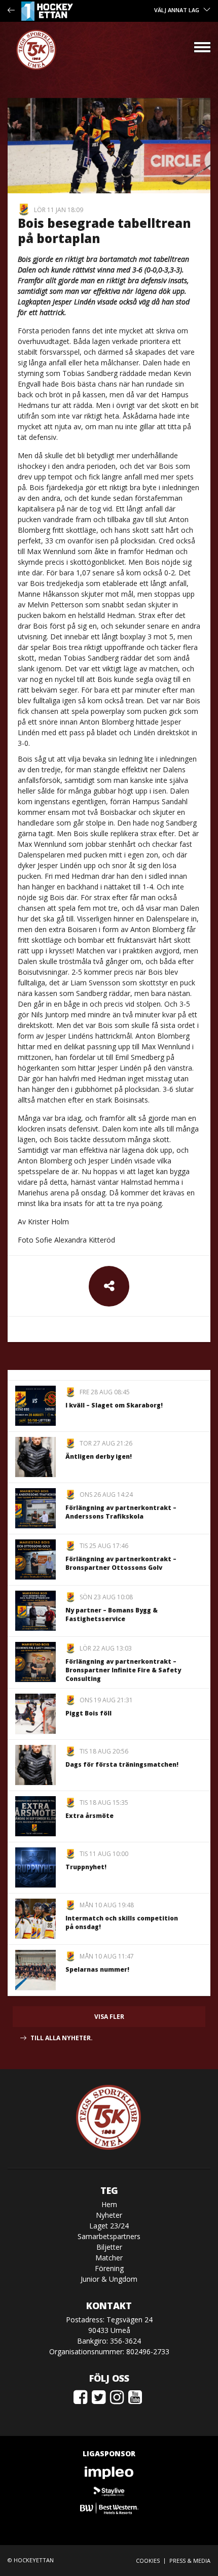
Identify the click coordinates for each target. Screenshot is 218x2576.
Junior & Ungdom (109, 2279)
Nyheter (109, 2215)
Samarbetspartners (109, 2236)
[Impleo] (109, 2473)
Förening (109, 2268)
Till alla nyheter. (62, 2038)
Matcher (109, 2258)
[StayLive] (109, 2491)
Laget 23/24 (109, 2226)
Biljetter (109, 2247)
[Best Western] (109, 2508)
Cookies (148, 2561)
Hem (109, 2204)
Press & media (190, 2561)
